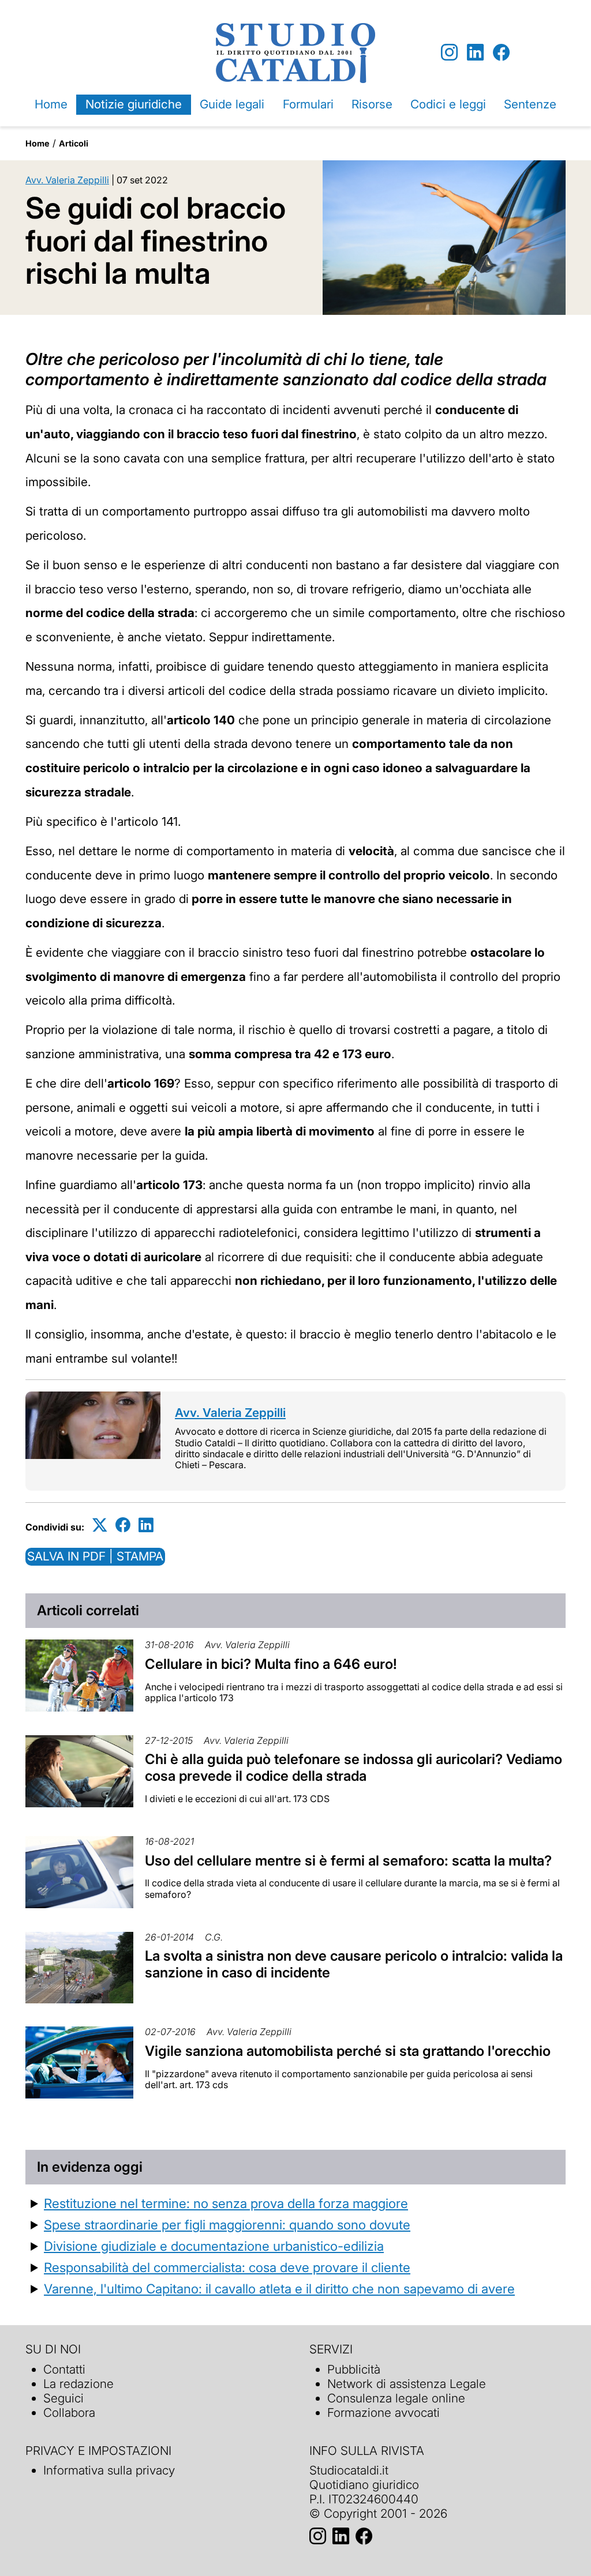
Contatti (64, 2369)
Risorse (372, 104)
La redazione (78, 2384)
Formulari (308, 104)
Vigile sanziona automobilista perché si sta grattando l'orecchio (348, 2051)
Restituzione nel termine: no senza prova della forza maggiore (226, 2203)
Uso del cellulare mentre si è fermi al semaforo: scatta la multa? (348, 1861)
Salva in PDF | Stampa (95, 1556)
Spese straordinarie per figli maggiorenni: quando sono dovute (227, 2225)
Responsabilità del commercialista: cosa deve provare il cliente (227, 2267)
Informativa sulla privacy (109, 2470)
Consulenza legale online (396, 2398)
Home (51, 104)
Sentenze (530, 104)
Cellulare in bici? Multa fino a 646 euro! (271, 1664)
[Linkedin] (475, 53)
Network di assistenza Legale (407, 2384)
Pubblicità (354, 2369)
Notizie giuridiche (134, 104)
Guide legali (232, 104)
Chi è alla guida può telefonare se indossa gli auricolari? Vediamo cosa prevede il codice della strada (354, 1768)
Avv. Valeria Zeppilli (67, 180)
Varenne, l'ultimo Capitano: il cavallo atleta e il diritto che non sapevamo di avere (279, 2289)
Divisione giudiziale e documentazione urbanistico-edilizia (214, 2246)
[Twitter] (100, 1525)
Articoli (74, 143)
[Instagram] (449, 53)
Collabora (69, 2413)
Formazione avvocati (384, 2413)
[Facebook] (501, 53)
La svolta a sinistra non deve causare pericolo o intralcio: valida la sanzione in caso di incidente (354, 1964)
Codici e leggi (448, 104)
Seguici (63, 2398)
